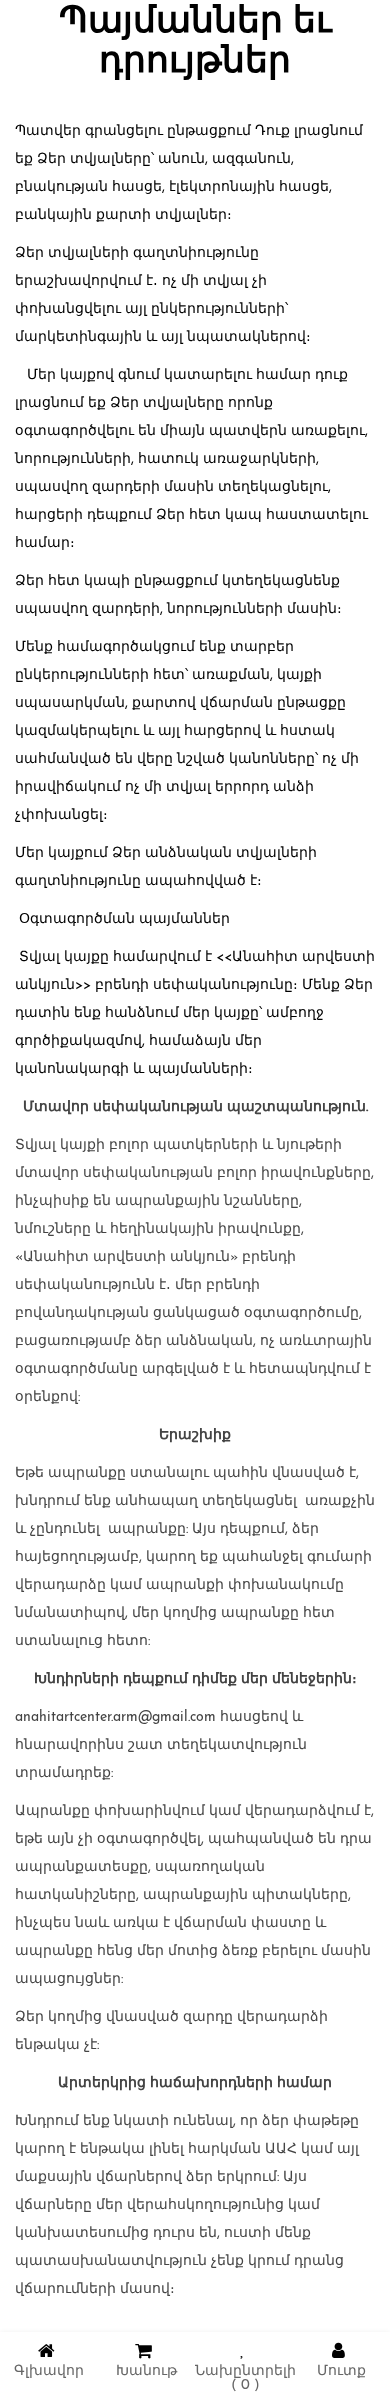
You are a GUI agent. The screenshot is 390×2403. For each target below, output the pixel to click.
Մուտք (341, 2371)
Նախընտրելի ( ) (245, 2378)
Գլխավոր (49, 2371)
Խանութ (146, 2371)
